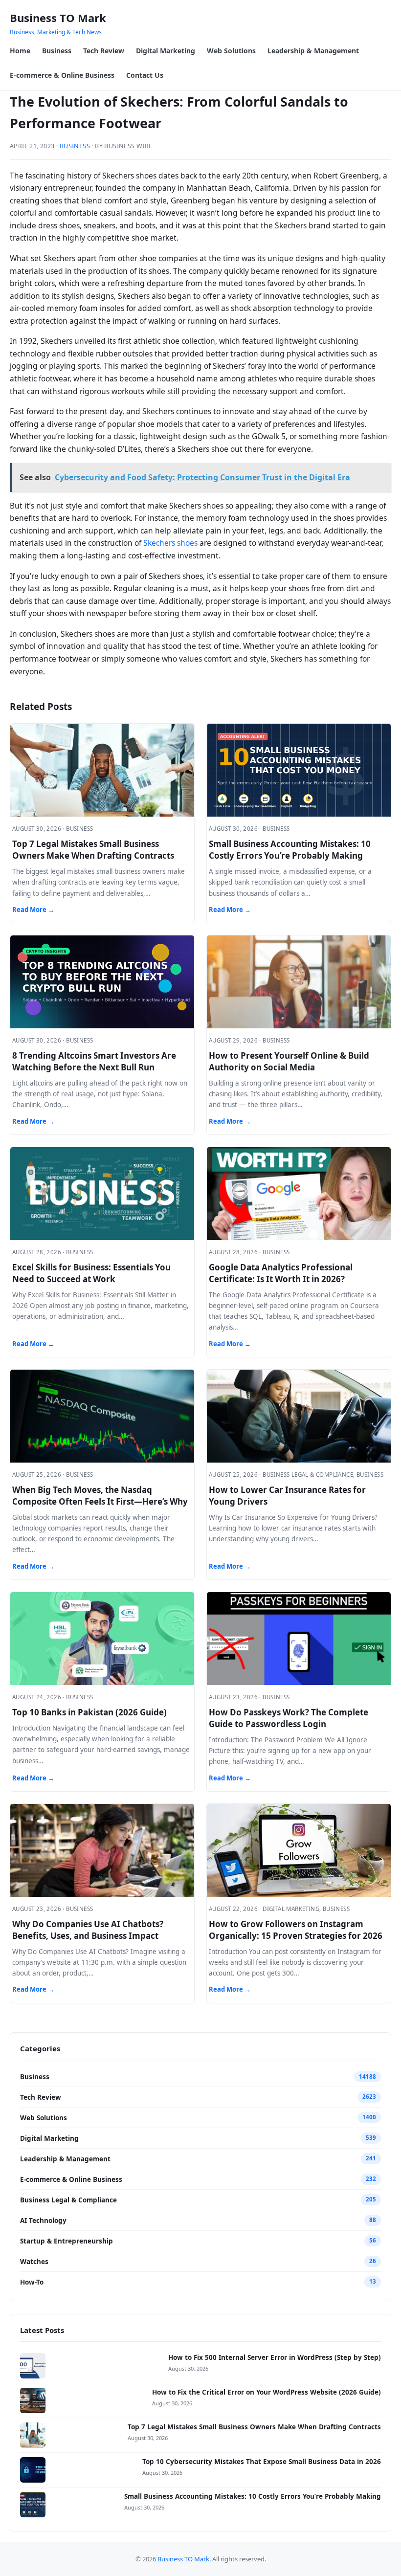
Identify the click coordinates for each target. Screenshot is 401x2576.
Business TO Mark (58, 18)
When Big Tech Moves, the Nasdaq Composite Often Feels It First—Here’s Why (100, 1496)
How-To (32, 2282)
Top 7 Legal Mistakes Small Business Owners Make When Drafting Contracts (93, 850)
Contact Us (145, 75)
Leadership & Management (313, 51)
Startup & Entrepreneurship (67, 2241)
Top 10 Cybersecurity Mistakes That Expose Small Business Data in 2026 (262, 2462)
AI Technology (43, 2221)
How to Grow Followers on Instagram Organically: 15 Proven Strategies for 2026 (296, 1930)
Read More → (33, 910)
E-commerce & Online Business (62, 75)
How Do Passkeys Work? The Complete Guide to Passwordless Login (289, 1718)
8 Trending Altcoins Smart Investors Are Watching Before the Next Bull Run (94, 1061)
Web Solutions (231, 51)
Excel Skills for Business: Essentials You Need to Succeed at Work (91, 1273)
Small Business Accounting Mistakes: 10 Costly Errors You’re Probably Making (290, 850)
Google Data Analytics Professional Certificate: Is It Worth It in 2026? (281, 1273)
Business (57, 51)
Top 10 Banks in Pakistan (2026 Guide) (89, 1712)
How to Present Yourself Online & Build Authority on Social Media (289, 1061)
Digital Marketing (166, 51)
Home (20, 51)
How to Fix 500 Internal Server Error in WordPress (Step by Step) (275, 2357)
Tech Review (104, 51)
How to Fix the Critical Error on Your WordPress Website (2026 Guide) (267, 2392)
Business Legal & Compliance (68, 2200)
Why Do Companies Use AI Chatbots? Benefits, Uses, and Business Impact (88, 1930)
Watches (34, 2262)
